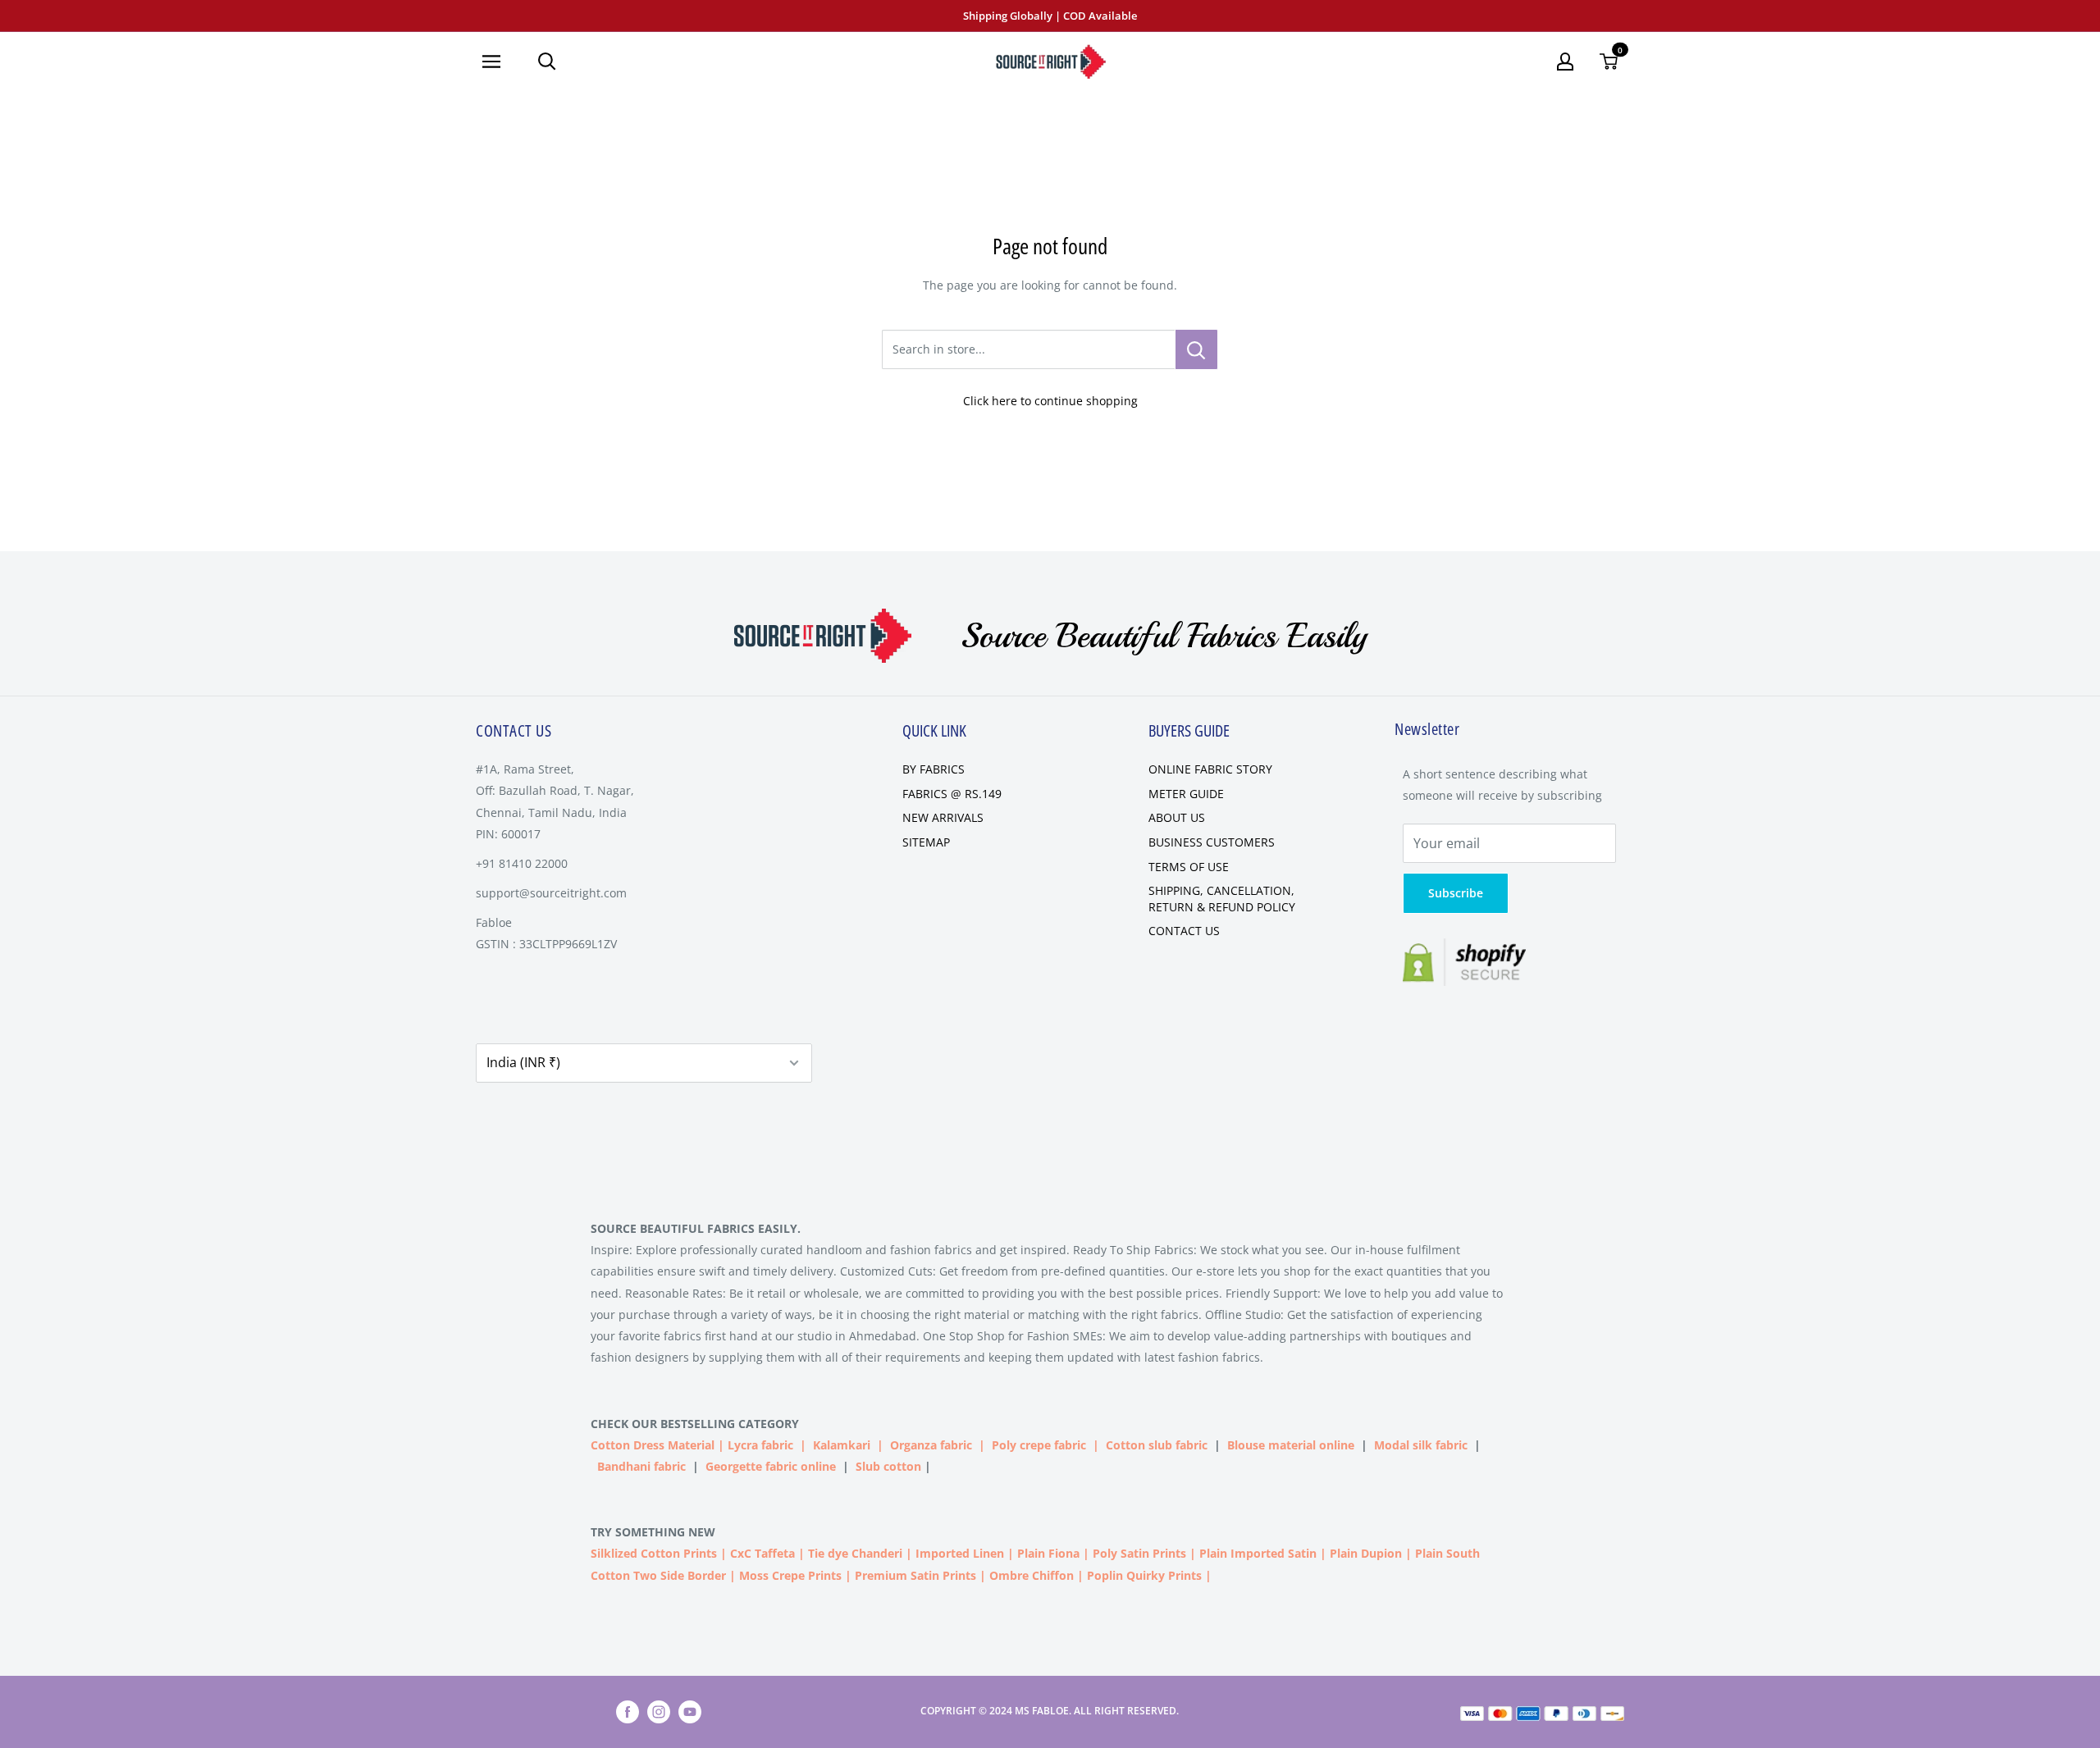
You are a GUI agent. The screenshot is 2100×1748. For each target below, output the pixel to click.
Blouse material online (1291, 1445)
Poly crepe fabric (1039, 1445)
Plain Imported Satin (1258, 1553)
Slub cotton (888, 1466)
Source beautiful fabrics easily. (696, 1228)
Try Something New (655, 1532)
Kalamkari (842, 1445)
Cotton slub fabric (1157, 1445)
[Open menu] (498, 62)
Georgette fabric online (771, 1466)
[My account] (1565, 62)
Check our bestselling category (696, 1424)
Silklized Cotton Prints (654, 1553)
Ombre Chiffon (1032, 1575)
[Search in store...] (1196, 349)
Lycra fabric (760, 1445)
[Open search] (547, 62)
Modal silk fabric (1421, 1445)
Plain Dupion (1366, 1553)
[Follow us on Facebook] (628, 1712)
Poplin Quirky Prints (1144, 1575)
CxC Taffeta (762, 1553)
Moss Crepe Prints (790, 1575)
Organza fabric (931, 1445)
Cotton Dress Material (653, 1445)
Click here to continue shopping (1050, 401)
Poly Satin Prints (1139, 1553)
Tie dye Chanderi (855, 1553)
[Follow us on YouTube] (690, 1712)
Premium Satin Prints (915, 1575)
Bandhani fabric (641, 1466)
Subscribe (1456, 893)
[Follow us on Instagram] (659, 1712)
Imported (944, 1553)
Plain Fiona (1048, 1553)
